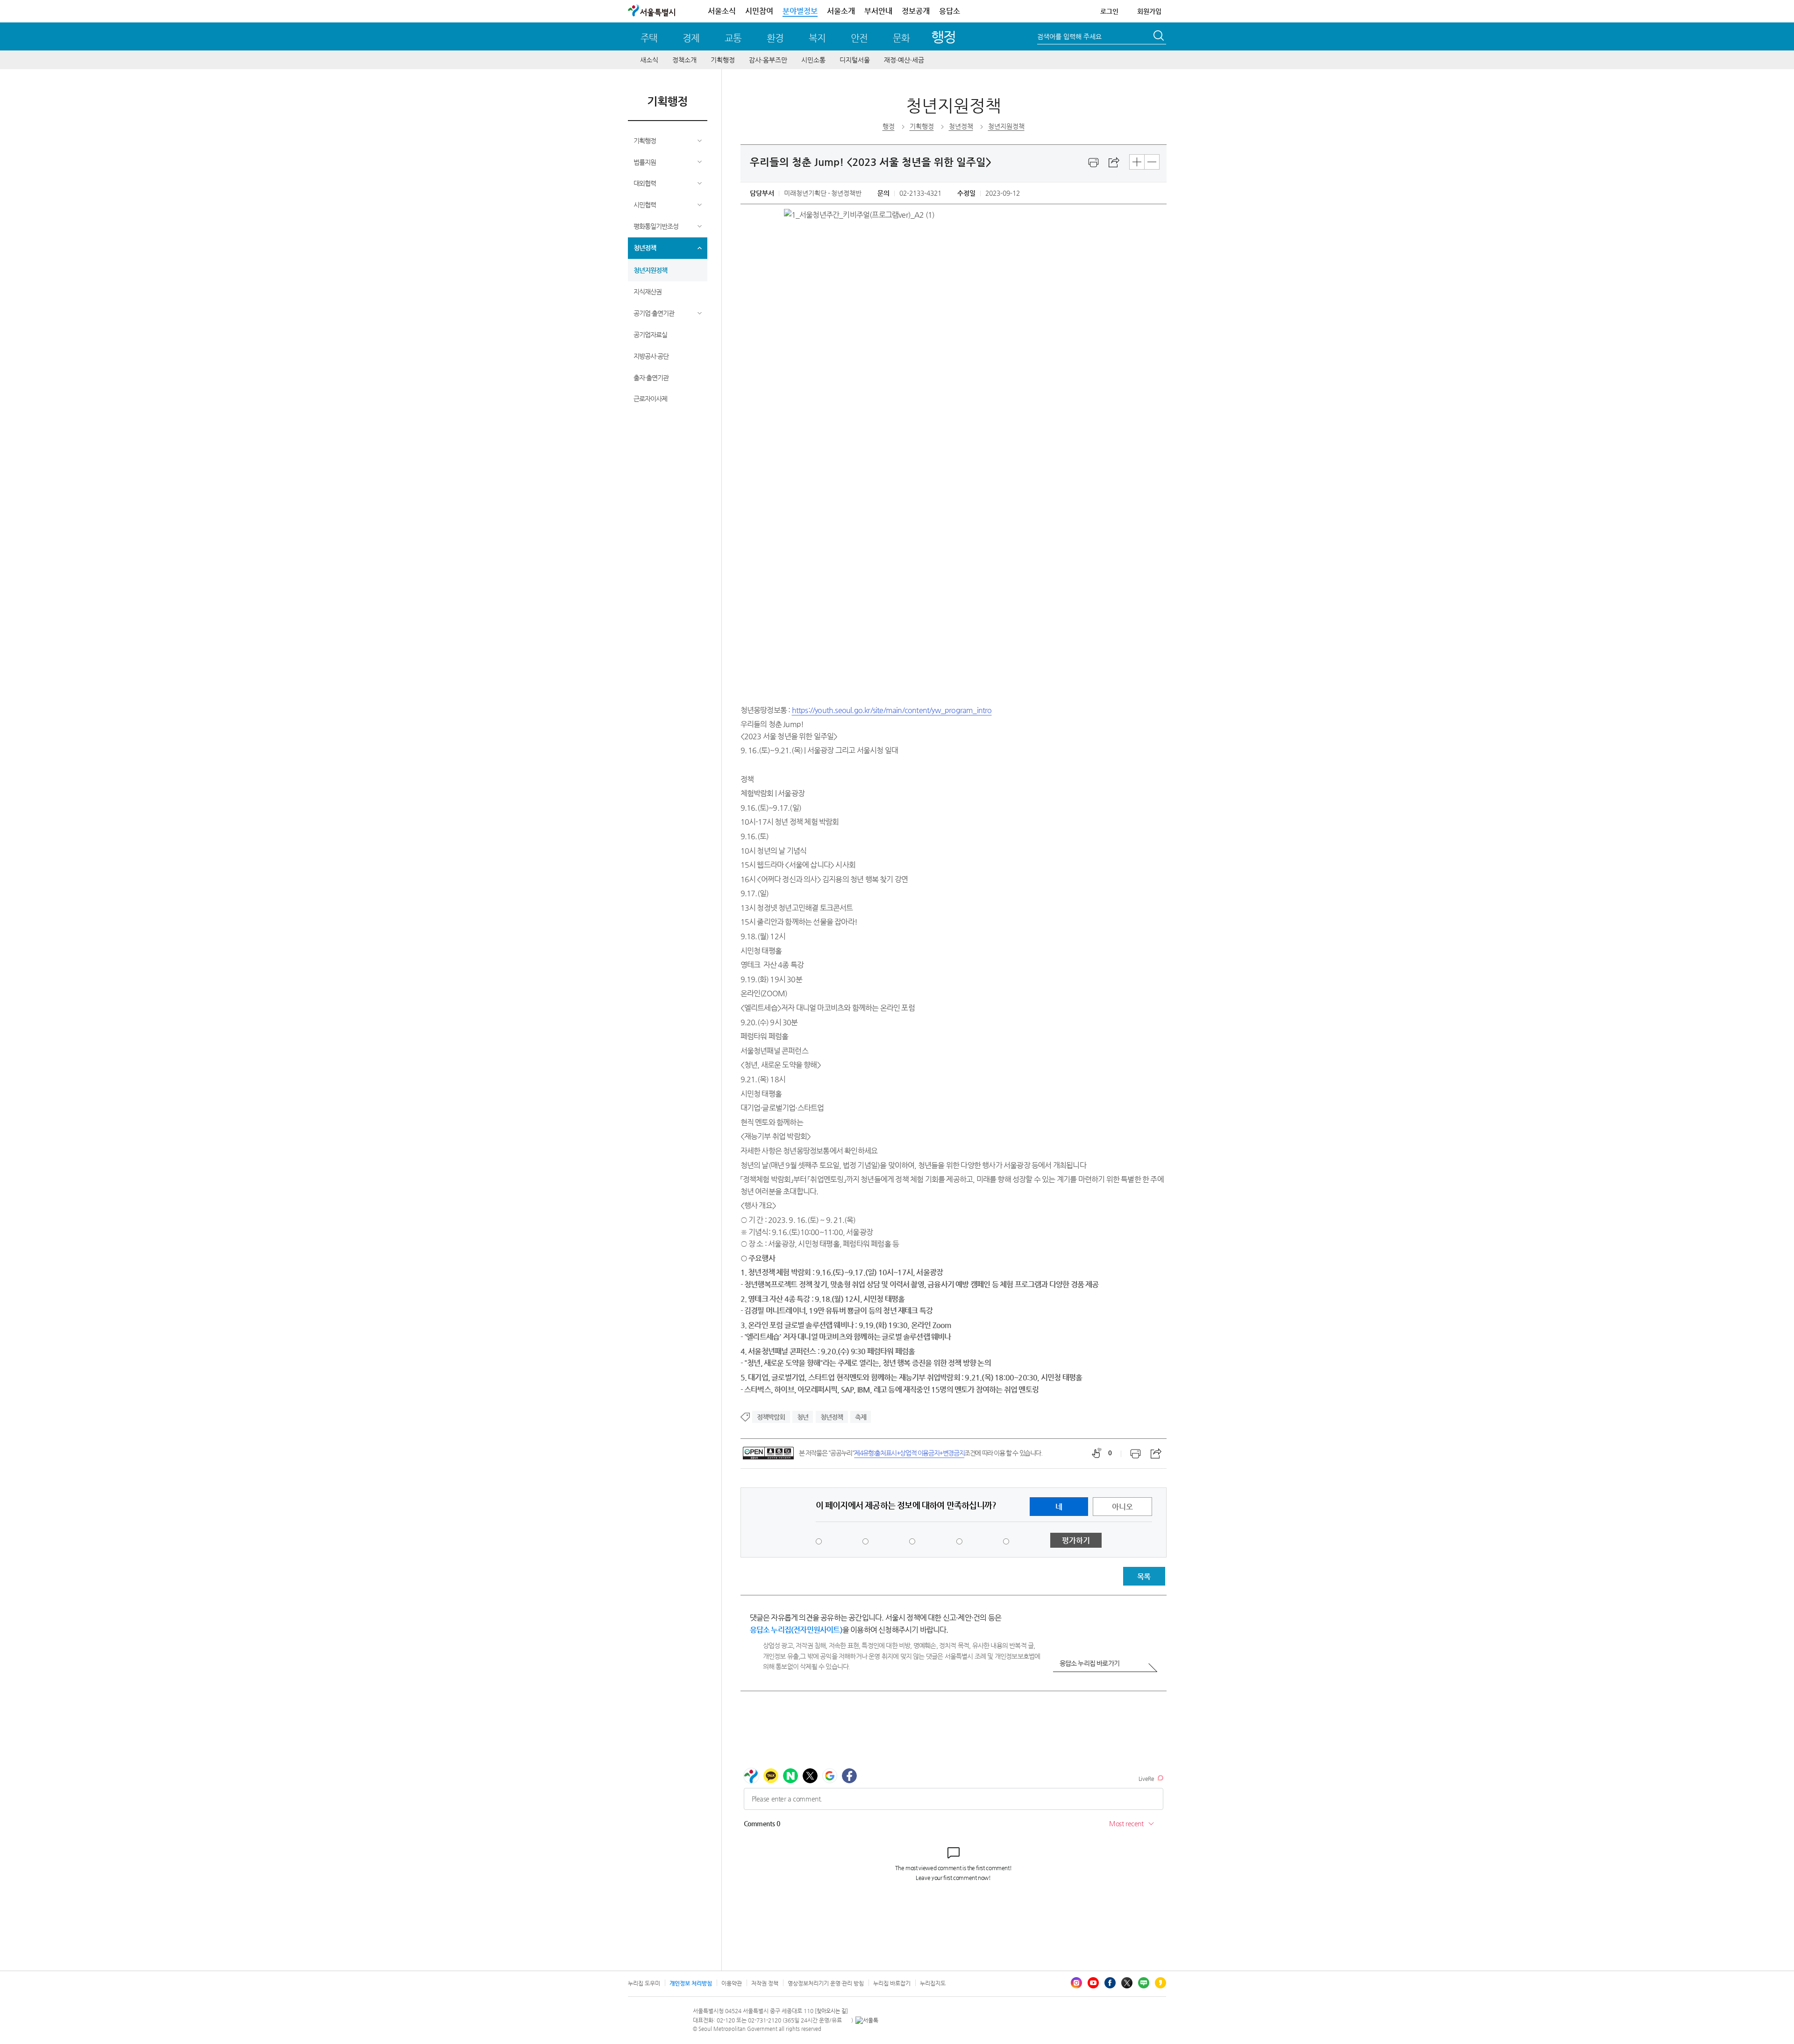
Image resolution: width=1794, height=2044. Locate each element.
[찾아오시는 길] (831, 2011)
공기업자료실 (650, 335)
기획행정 (723, 60)
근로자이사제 (650, 399)
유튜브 (1093, 1983)
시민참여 (759, 11)
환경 (775, 38)
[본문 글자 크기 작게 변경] (1152, 162)
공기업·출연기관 (654, 313)
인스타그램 (1076, 1983)
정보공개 (916, 11)
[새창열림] (1094, 163)
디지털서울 (855, 60)
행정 (943, 37)
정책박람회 (771, 1417)
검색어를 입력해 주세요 (1069, 36)
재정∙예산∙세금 (904, 60)
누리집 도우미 (644, 1983)
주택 (649, 38)
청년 (803, 1417)
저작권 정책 (765, 1983)
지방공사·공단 (651, 356)
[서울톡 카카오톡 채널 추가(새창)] (867, 2020)
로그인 (1109, 11)
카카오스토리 (1160, 1983)
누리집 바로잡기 (892, 1983)
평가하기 (1076, 1540)
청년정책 (645, 248)
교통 (733, 38)
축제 (861, 1417)
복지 (817, 38)
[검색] (1160, 37)
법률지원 (645, 162)
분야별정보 (800, 11)
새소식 (649, 60)
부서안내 (878, 11)
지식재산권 (648, 292)
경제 (691, 38)
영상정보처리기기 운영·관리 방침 (826, 1983)
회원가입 (1149, 11)
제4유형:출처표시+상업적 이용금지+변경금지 (909, 1453)
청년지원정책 (650, 270)
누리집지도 (933, 1983)
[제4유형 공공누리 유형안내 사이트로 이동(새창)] (768, 1453)
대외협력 (645, 183)
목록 (1144, 1576)
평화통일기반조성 (656, 226)
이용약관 (732, 1983)
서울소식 (722, 11)
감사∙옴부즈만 (768, 60)
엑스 (1127, 1983)
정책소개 (684, 60)
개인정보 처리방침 (691, 1983)
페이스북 (1110, 1983)
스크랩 (1114, 163)
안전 (859, 38)
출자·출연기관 (651, 378)
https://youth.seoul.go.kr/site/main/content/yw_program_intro (892, 710)
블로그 (1144, 1983)
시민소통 (813, 60)
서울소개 (841, 11)
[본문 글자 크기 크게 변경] (1137, 162)
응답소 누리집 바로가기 (1089, 1663)
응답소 (950, 11)
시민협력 (645, 205)
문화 (901, 38)
